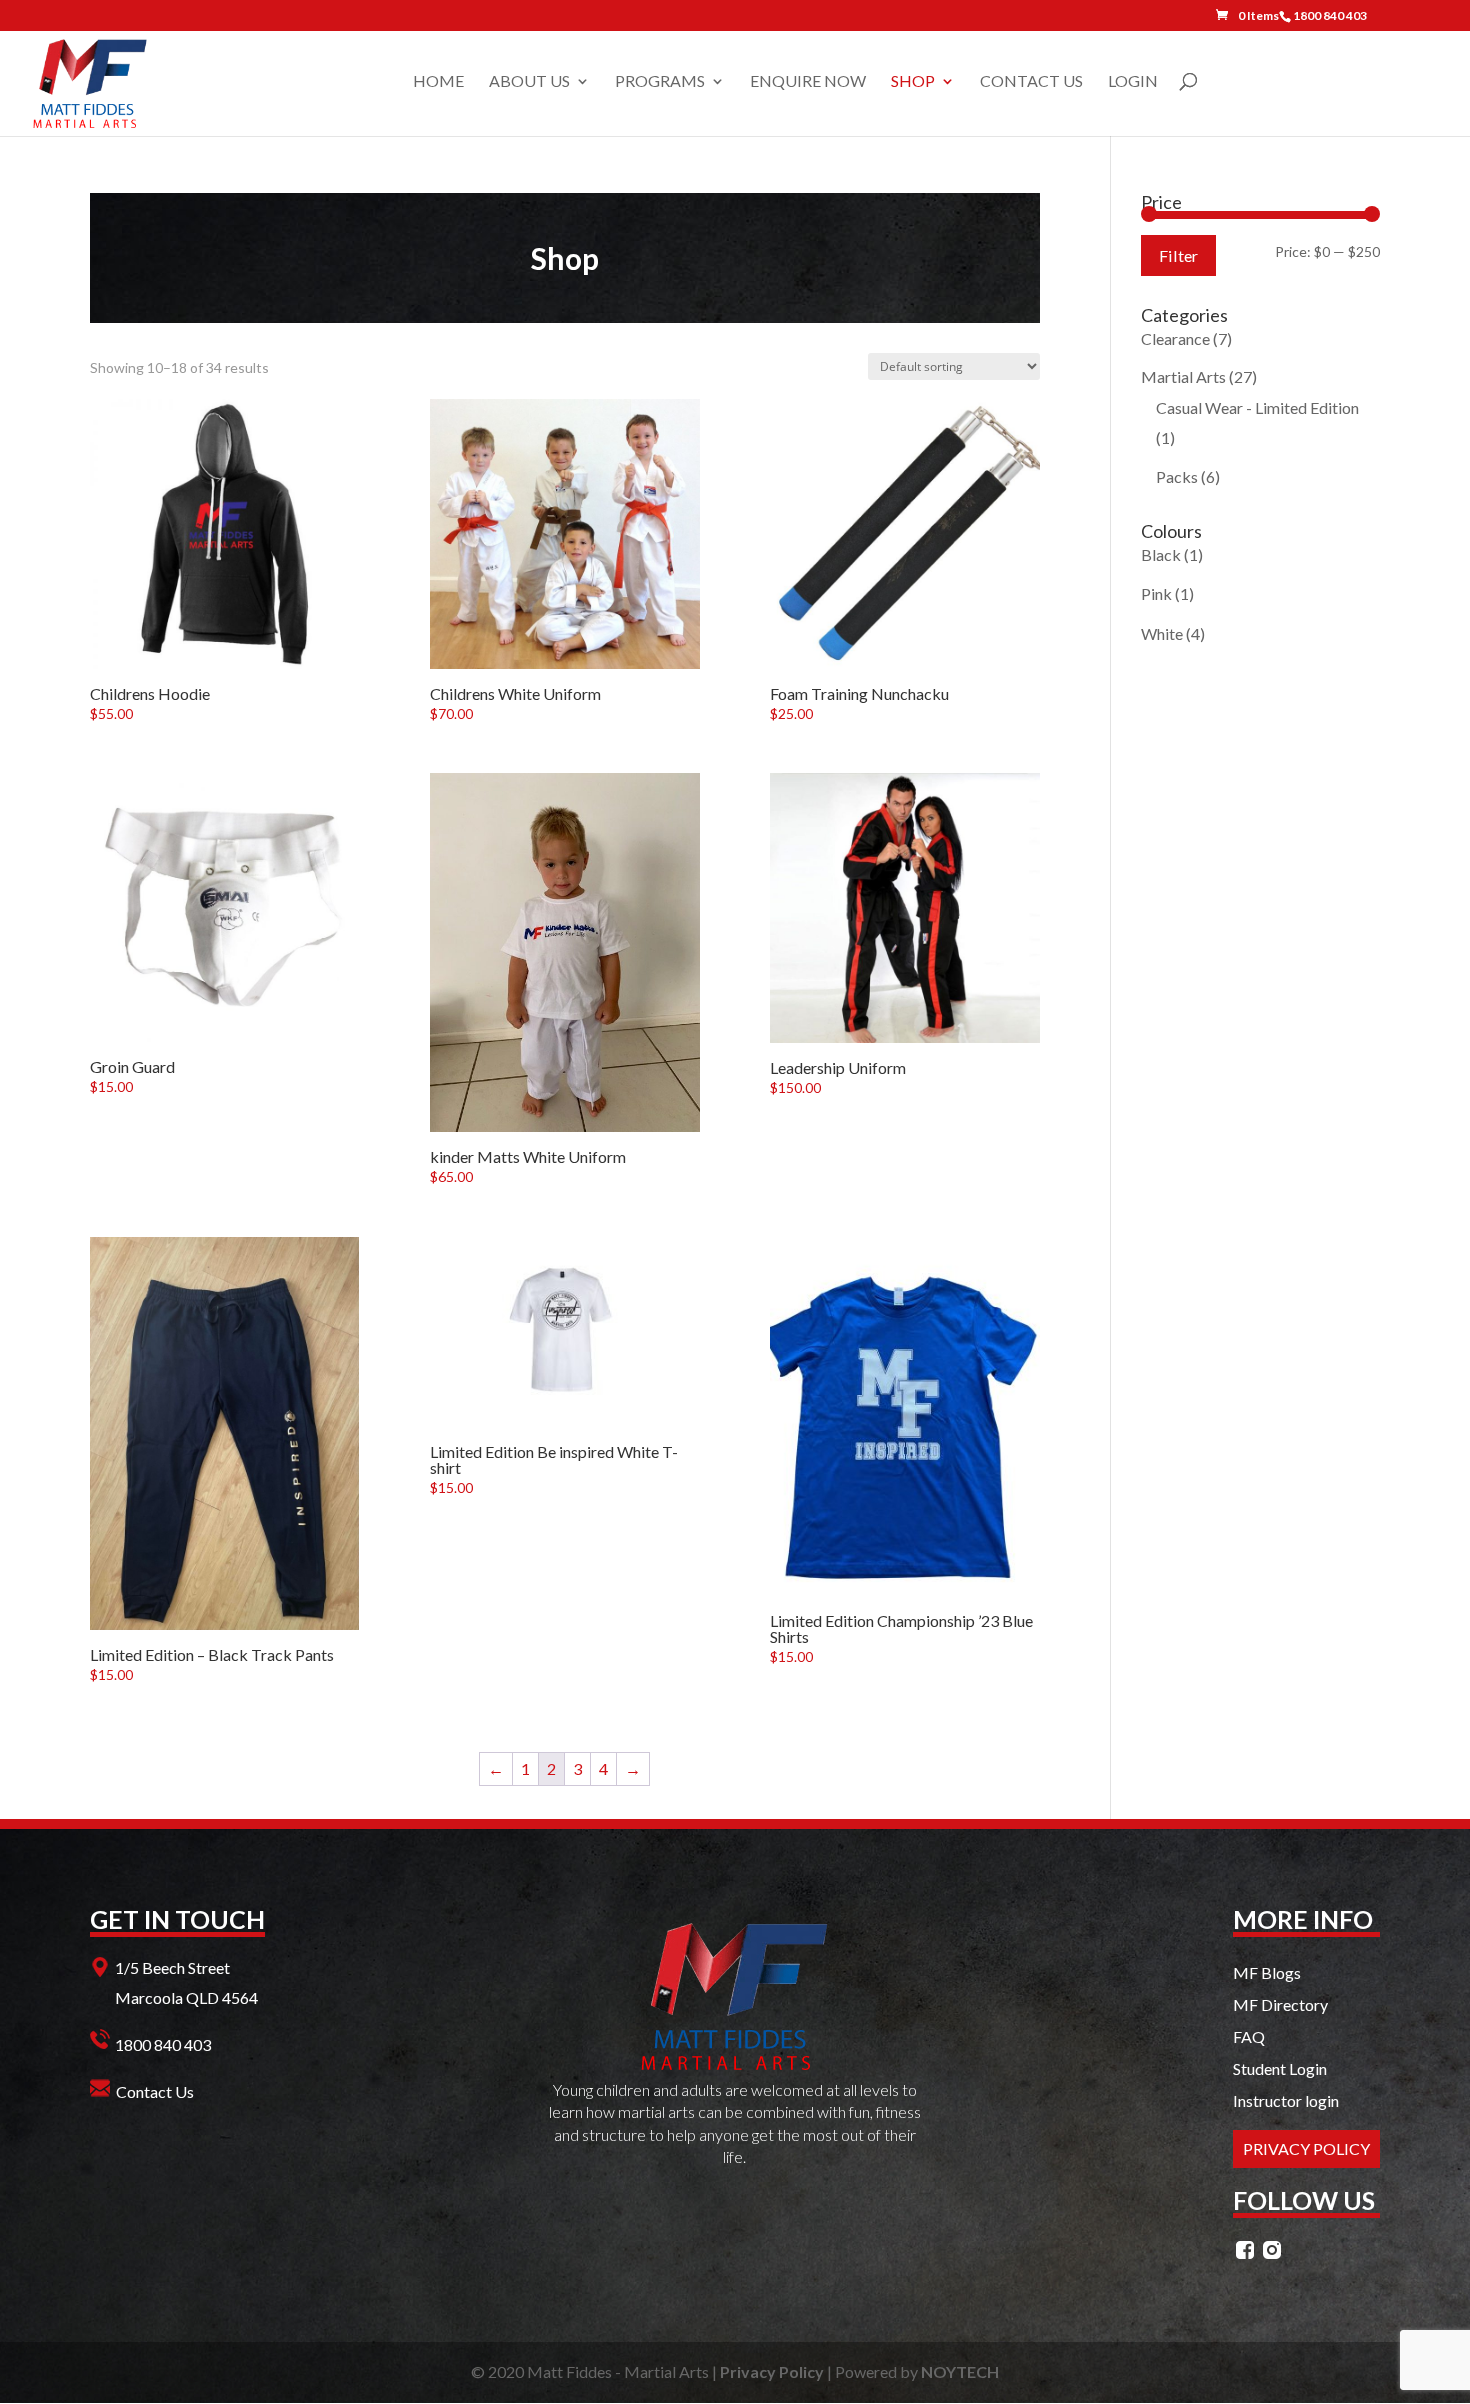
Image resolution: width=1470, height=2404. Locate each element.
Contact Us (155, 2091)
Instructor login (1286, 2100)
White (1162, 633)
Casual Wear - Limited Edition (1257, 407)
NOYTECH (960, 2371)
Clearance (1175, 338)
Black (1161, 554)
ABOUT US (529, 82)
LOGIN (1133, 82)
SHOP (913, 82)
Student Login (1280, 2068)
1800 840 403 (163, 2044)
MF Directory (1280, 2004)
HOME (438, 82)
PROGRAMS (660, 82)
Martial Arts (1183, 376)
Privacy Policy (772, 2371)
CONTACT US (1031, 82)
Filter (1178, 255)
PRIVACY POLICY (1306, 2148)
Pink (1156, 593)
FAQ (1249, 2036)
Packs (1177, 476)
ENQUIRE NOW (808, 82)
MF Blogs (1267, 1972)
